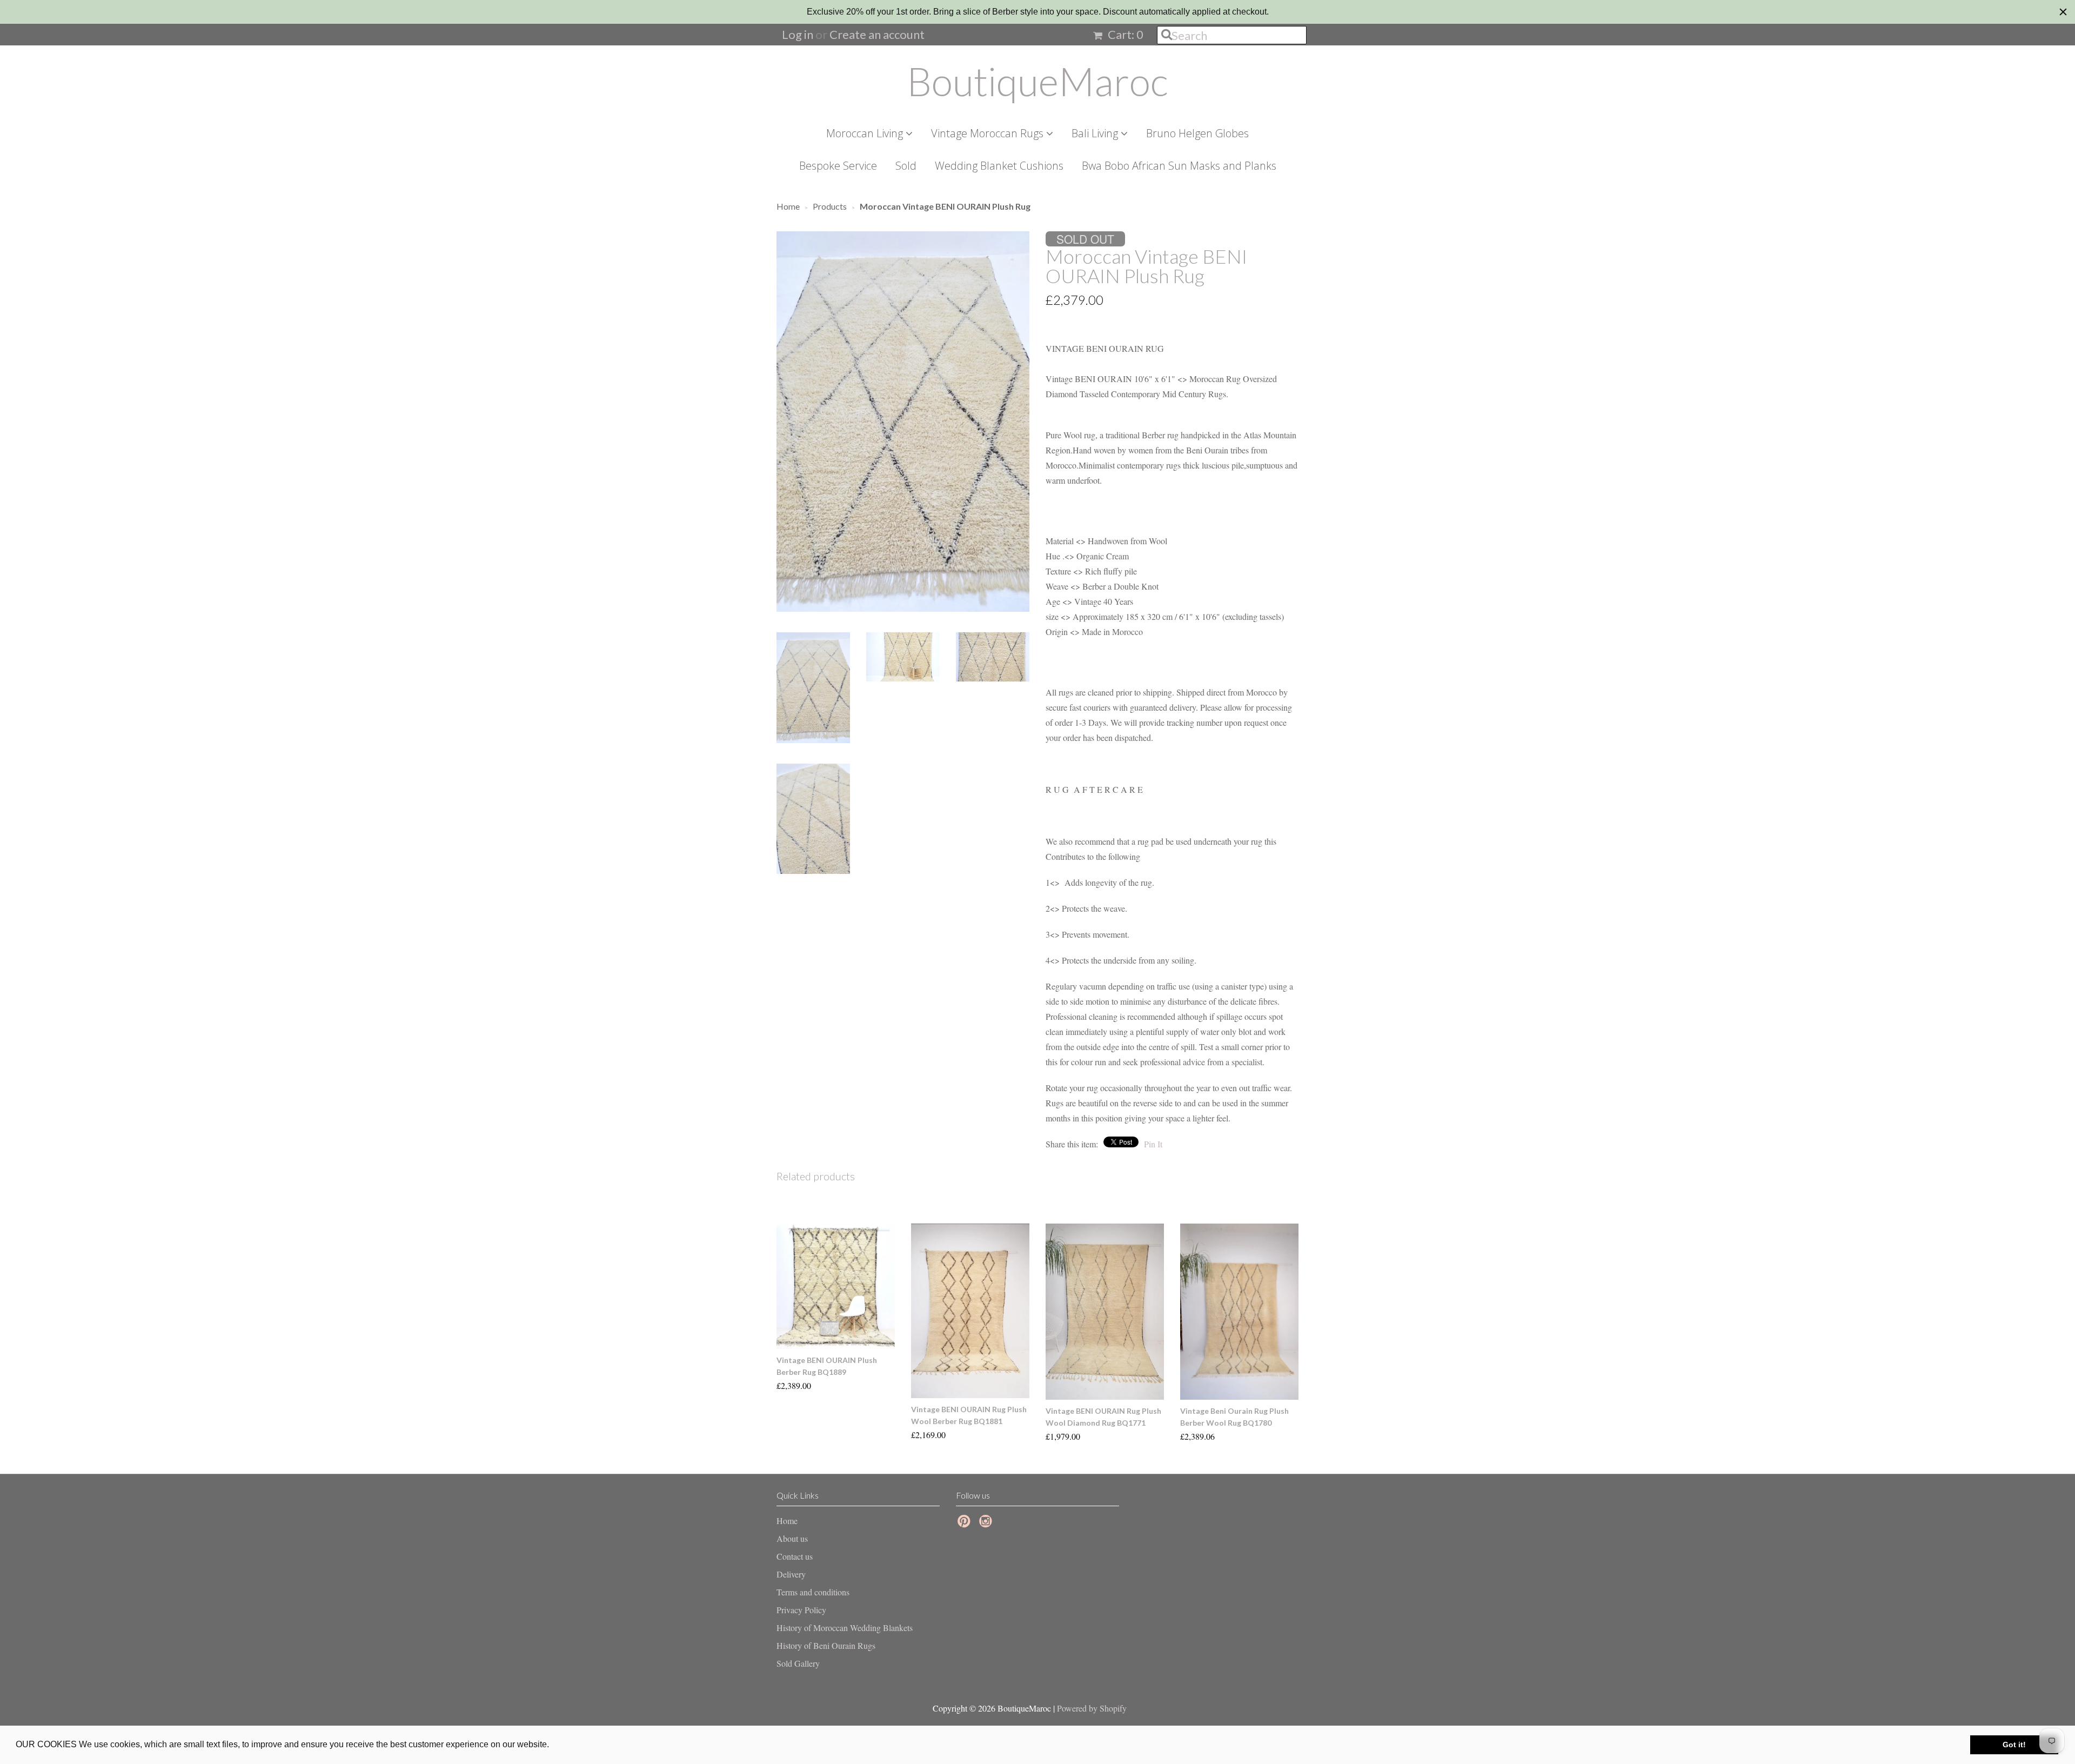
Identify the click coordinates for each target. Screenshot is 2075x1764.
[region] (1037, 12)
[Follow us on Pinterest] (966, 1524)
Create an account (877, 34)
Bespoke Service (838, 166)
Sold (906, 166)
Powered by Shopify (1092, 1708)
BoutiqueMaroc (1037, 81)
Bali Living (1096, 133)
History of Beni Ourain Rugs (826, 1645)
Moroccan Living (866, 133)
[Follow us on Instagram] (987, 1524)
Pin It (1153, 1144)
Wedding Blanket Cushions (999, 166)
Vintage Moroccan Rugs (989, 133)
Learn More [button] (575, 1744)
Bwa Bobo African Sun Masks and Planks (1179, 166)
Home (787, 1521)
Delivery (791, 1574)
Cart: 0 (1124, 34)
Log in (798, 34)
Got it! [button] (2014, 1745)
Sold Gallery (798, 1663)
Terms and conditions (813, 1592)
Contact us (795, 1556)
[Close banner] (2063, 12)
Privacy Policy (801, 1610)
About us (792, 1538)
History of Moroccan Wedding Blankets (845, 1628)
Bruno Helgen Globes (1197, 133)
